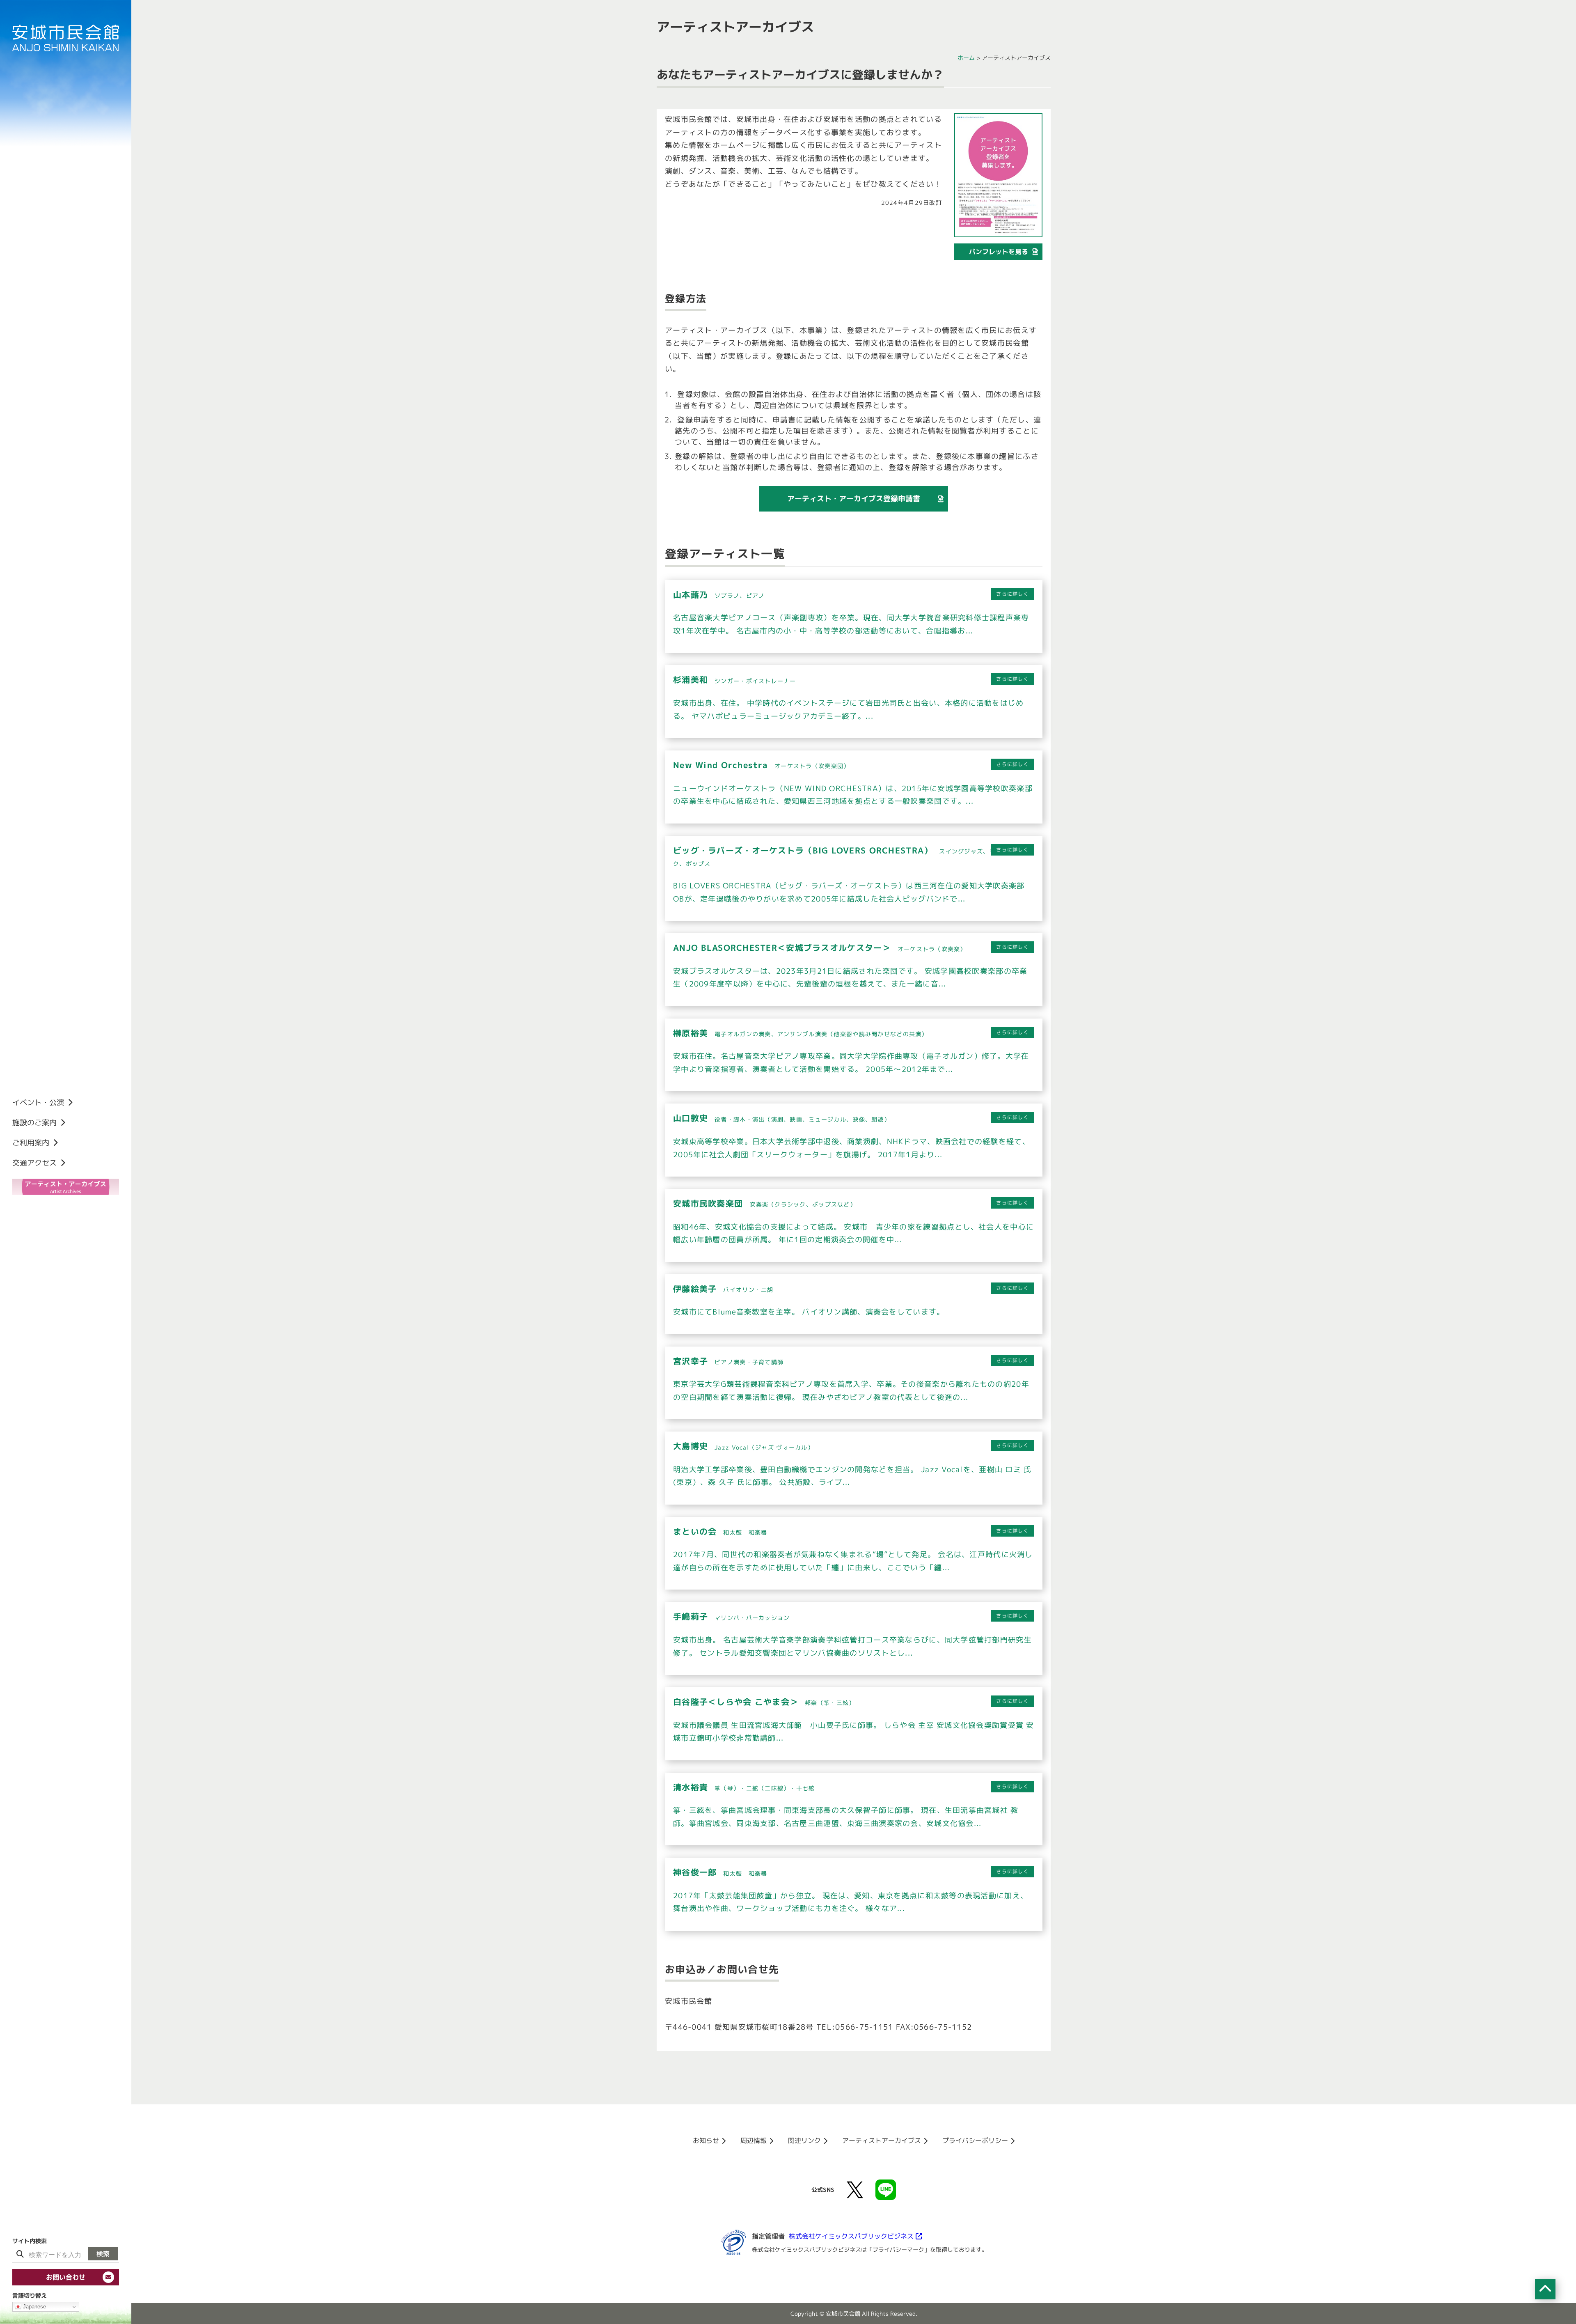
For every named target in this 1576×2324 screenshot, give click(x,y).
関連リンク (804, 2140)
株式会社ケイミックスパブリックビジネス (851, 2236)
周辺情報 (754, 2140)
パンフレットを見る (999, 252)
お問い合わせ (66, 2277)
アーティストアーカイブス (882, 2140)
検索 (103, 2254)
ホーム (966, 58)
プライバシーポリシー (975, 2140)
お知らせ (706, 2140)
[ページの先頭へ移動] (1545, 2289)
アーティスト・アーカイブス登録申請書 (854, 499)
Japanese (34, 2307)
